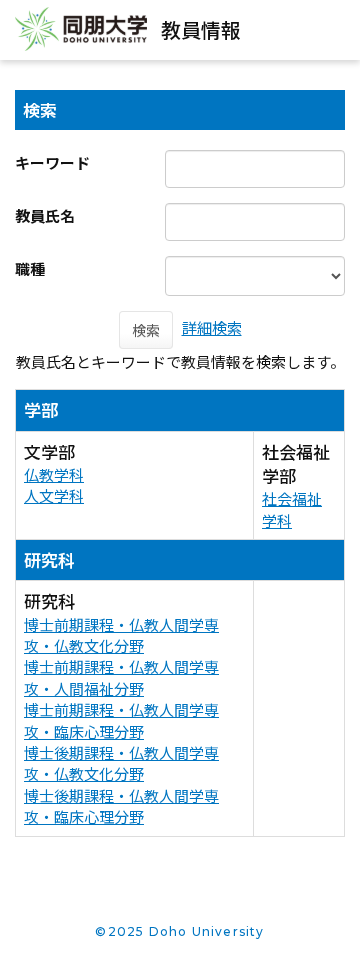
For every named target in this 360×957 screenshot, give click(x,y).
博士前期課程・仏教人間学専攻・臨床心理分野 (121, 720)
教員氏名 (45, 215)
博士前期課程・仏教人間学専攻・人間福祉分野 (121, 677)
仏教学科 (54, 474)
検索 (146, 330)
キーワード (52, 162)
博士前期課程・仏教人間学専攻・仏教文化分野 (121, 635)
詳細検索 (212, 327)
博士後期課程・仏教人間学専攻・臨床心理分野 (121, 806)
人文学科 (54, 495)
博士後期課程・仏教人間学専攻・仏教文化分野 (121, 763)
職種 (30, 268)
